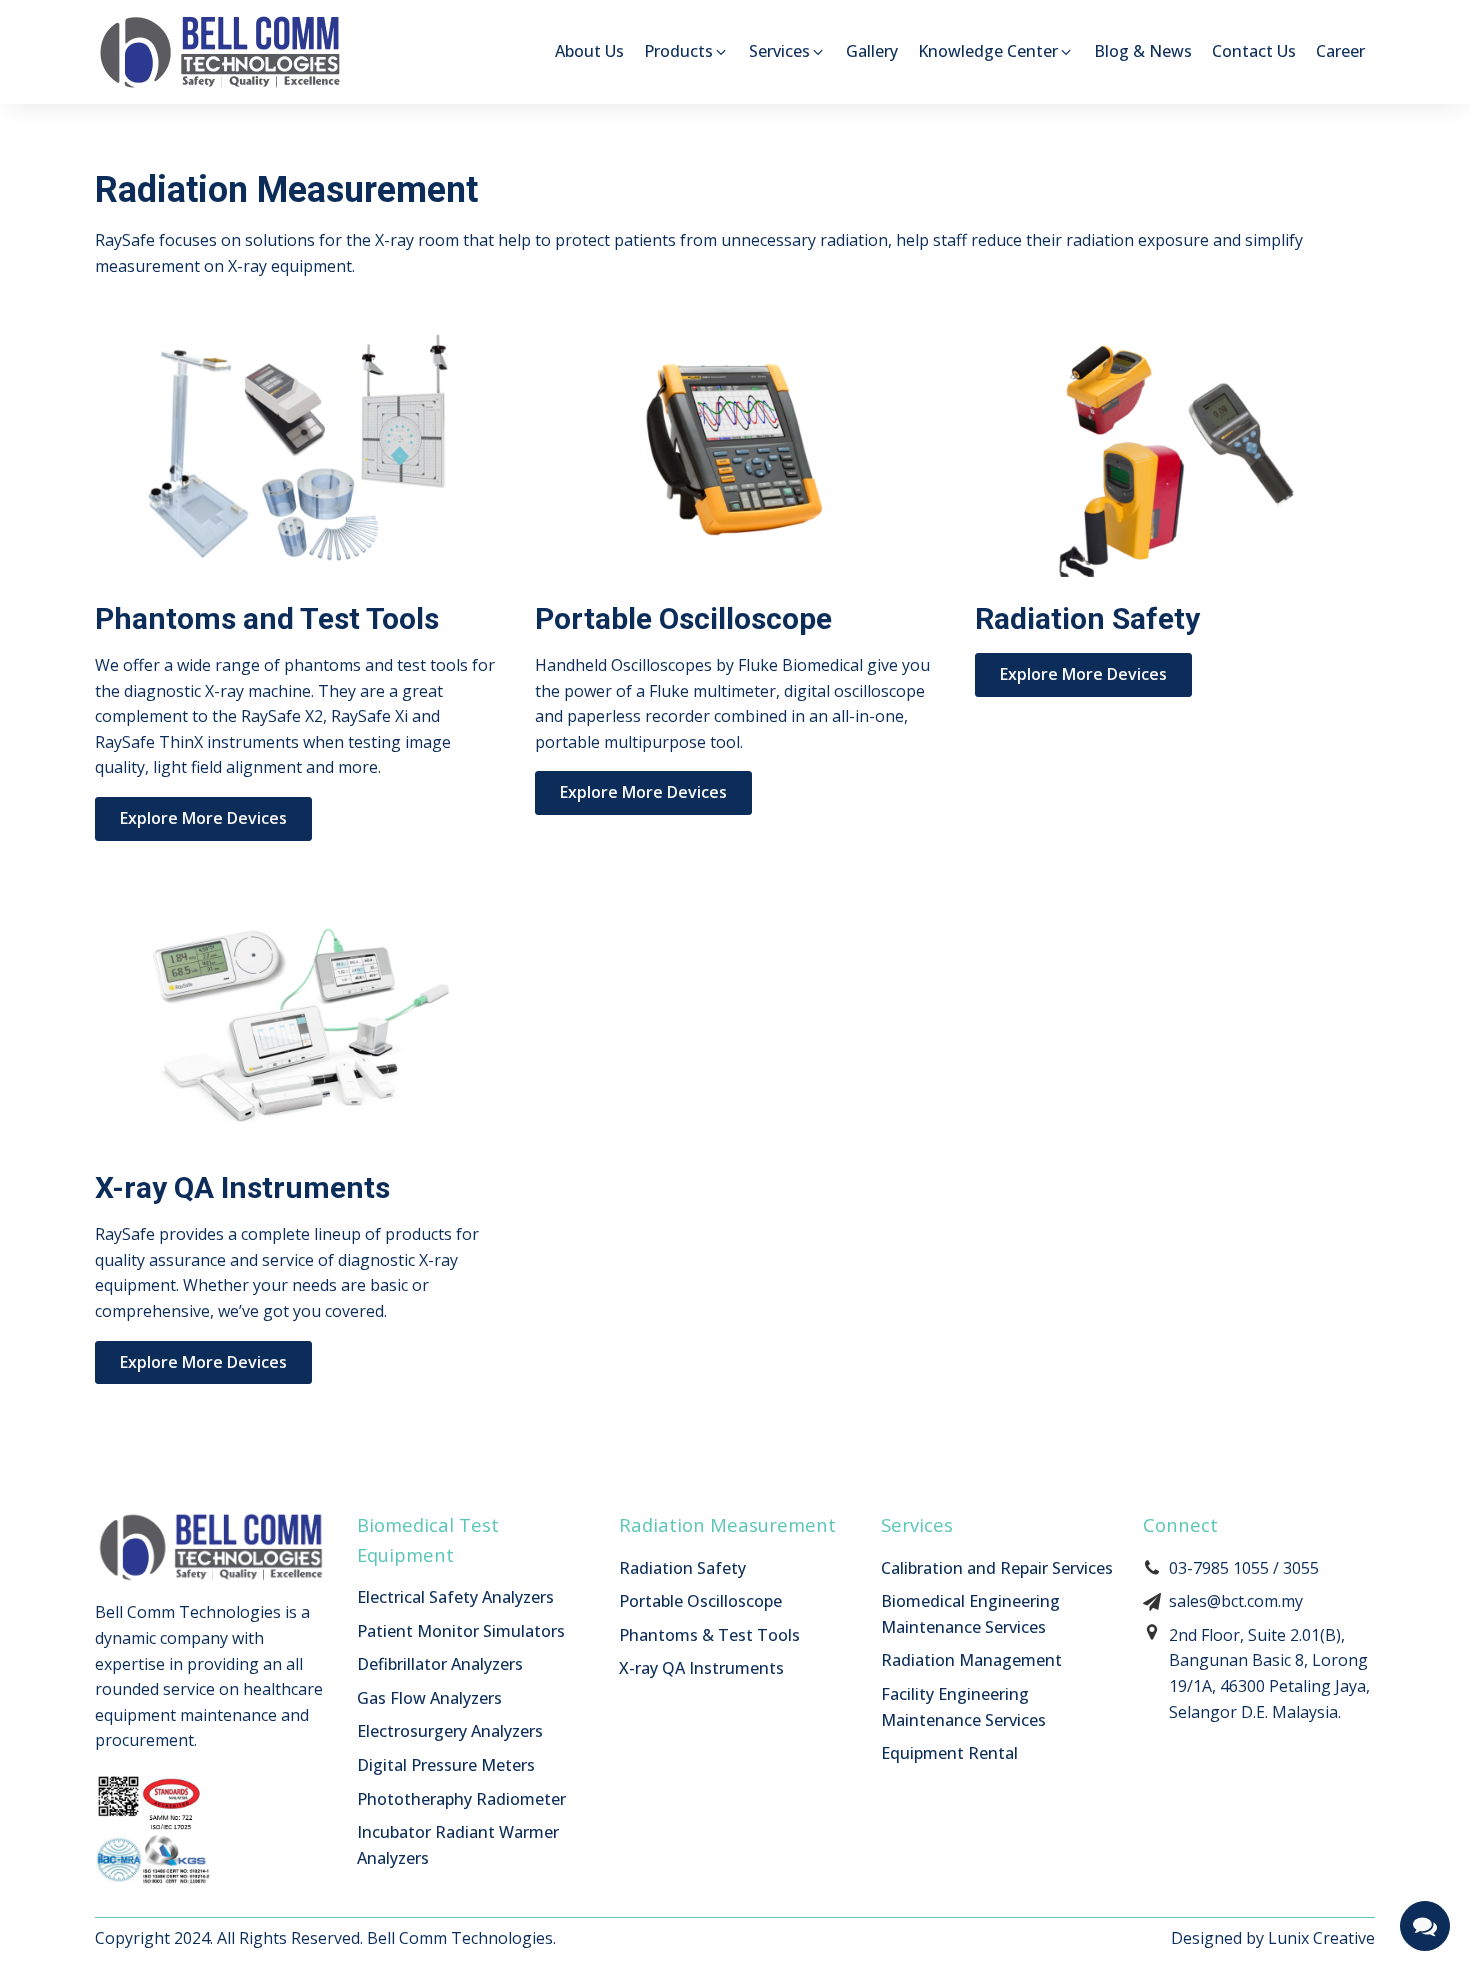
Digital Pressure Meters (446, 1765)
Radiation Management (971, 1660)
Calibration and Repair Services (997, 1568)
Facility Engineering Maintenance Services (963, 1707)
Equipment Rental (949, 1753)
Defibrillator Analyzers (440, 1664)
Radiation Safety (682, 1568)
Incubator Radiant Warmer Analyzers (458, 1845)
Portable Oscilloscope (700, 1601)
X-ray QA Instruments (701, 1668)
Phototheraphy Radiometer (461, 1799)
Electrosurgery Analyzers (450, 1731)
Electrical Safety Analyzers (455, 1597)
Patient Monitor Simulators (461, 1631)
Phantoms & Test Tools (709, 1635)
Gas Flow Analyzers (429, 1698)
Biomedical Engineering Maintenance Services (970, 1614)
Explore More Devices (203, 818)
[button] (686, 52)
